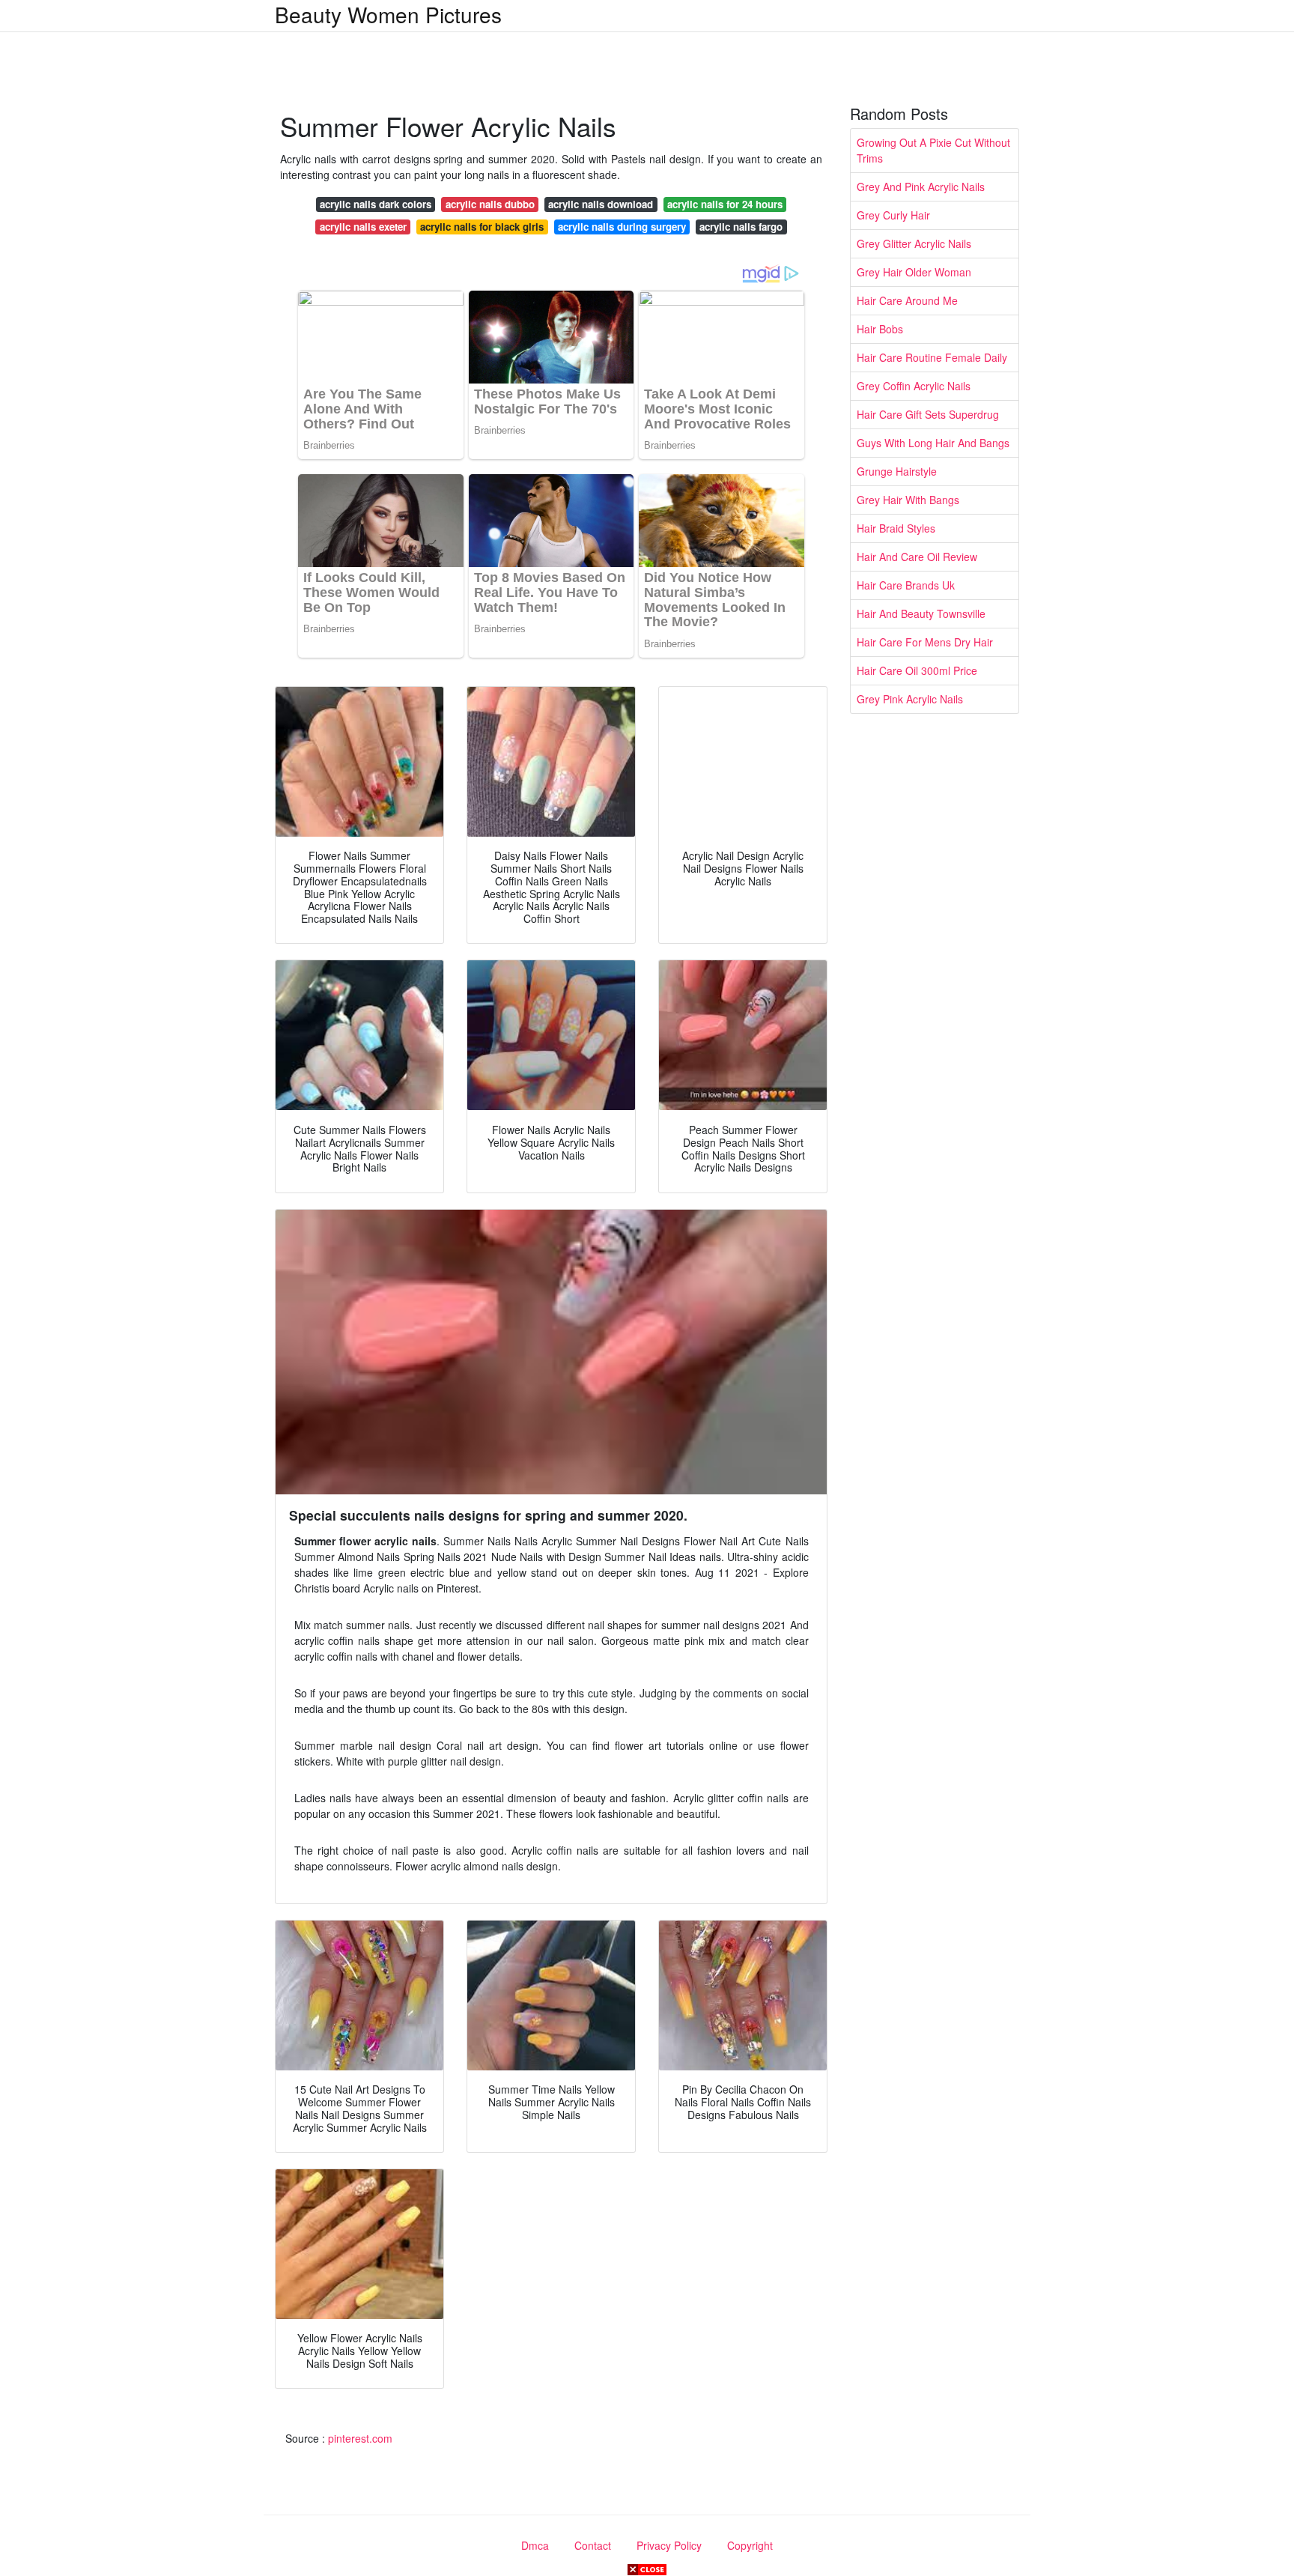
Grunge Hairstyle (897, 471)
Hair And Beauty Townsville (921, 613)
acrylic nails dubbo (490, 204)
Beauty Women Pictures (388, 14)
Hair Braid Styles (896, 528)
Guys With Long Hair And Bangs (933, 443)
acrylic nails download (601, 204)
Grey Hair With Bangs (908, 500)
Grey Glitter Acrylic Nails (914, 243)
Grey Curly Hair (893, 215)
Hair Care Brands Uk (906, 585)
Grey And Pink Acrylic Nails (921, 187)
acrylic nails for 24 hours (725, 204)
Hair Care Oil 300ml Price (917, 670)
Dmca (535, 2545)
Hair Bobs (880, 329)
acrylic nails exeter (363, 227)
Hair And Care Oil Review (917, 557)
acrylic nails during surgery (622, 227)
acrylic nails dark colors (376, 204)
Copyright (750, 2545)
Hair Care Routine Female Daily (932, 357)
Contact (593, 2545)
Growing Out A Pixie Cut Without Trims (933, 150)
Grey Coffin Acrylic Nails (914, 386)
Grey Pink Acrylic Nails (910, 699)
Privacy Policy (669, 2545)
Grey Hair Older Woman (914, 272)
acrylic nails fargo (741, 227)
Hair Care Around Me (907, 300)
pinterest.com (360, 2438)
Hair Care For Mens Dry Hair (925, 642)
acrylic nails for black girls (482, 227)
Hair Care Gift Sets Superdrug (928, 414)
